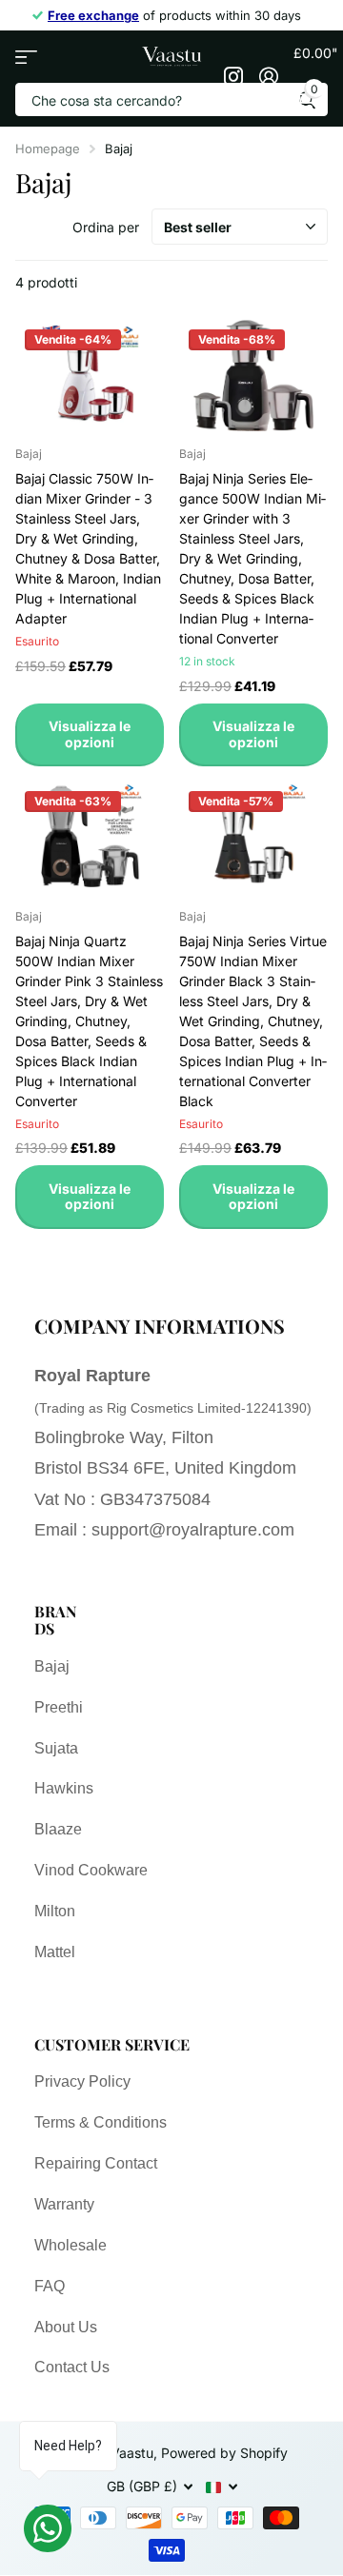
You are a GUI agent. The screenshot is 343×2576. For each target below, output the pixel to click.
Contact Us (72, 2367)
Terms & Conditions (101, 2122)
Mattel (55, 1952)
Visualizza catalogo (26, 57)
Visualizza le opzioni (90, 734)
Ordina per (106, 227)
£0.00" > (311, 70)
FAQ (50, 2286)
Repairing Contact (96, 2163)
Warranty (64, 2204)
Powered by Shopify (224, 2453)
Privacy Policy (82, 2081)
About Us (66, 2327)
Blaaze (58, 1829)
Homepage (48, 149)
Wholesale (71, 2245)
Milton (55, 1911)
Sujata (56, 1748)
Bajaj (52, 1666)
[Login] (268, 76)
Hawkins (64, 1788)
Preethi (59, 1707)
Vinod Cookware (91, 1870)
